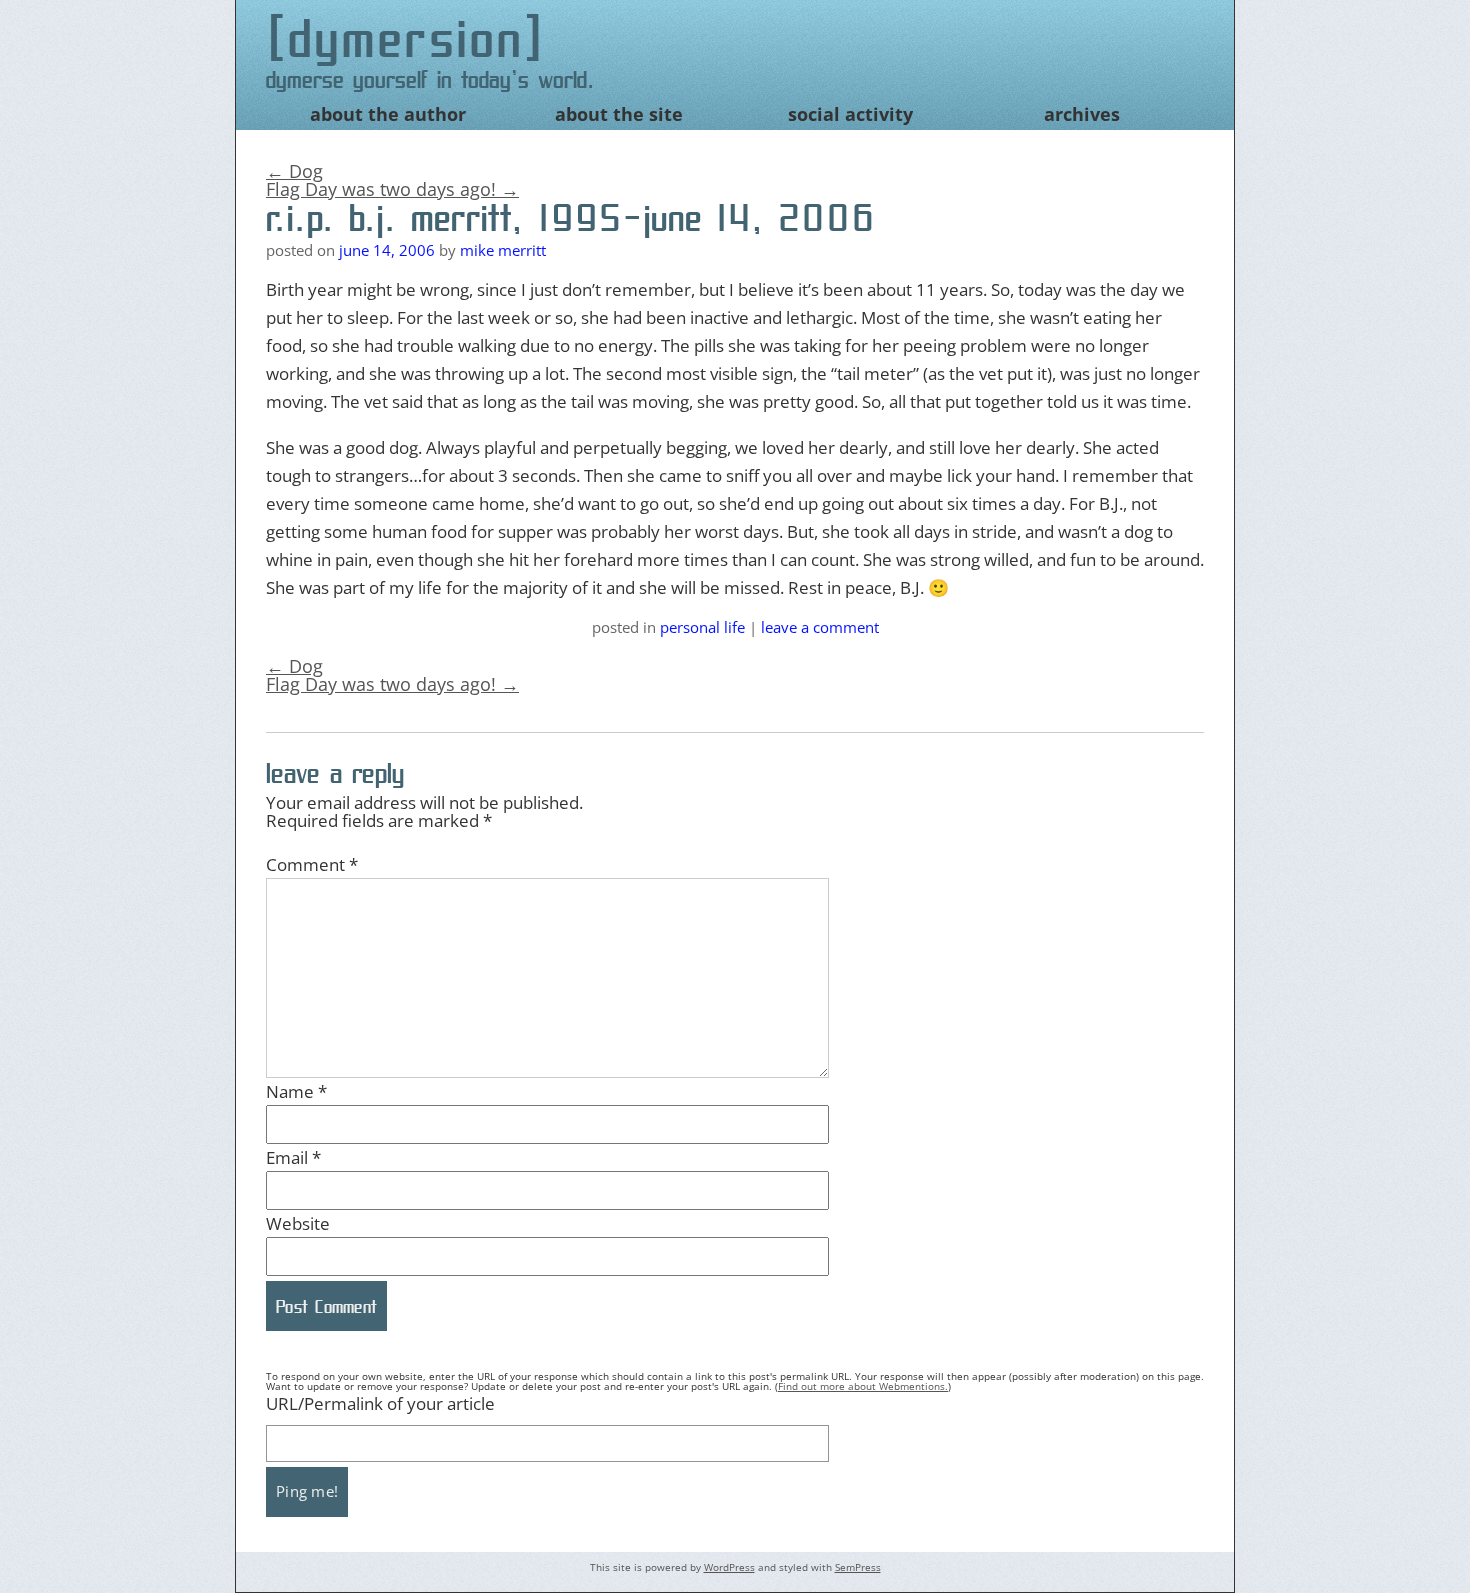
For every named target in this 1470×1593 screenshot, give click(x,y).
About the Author (388, 114)
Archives (1082, 114)
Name (296, 1091)
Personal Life (702, 627)
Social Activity (850, 114)
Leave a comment (820, 627)
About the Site (619, 114)
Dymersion (406, 38)
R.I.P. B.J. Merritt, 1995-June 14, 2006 (570, 218)
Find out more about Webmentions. (863, 1386)
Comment (312, 864)
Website (298, 1223)
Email (293, 1157)
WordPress (729, 1567)
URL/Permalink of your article (380, 1403)
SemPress (858, 1567)
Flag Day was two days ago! (392, 189)
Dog (294, 171)
